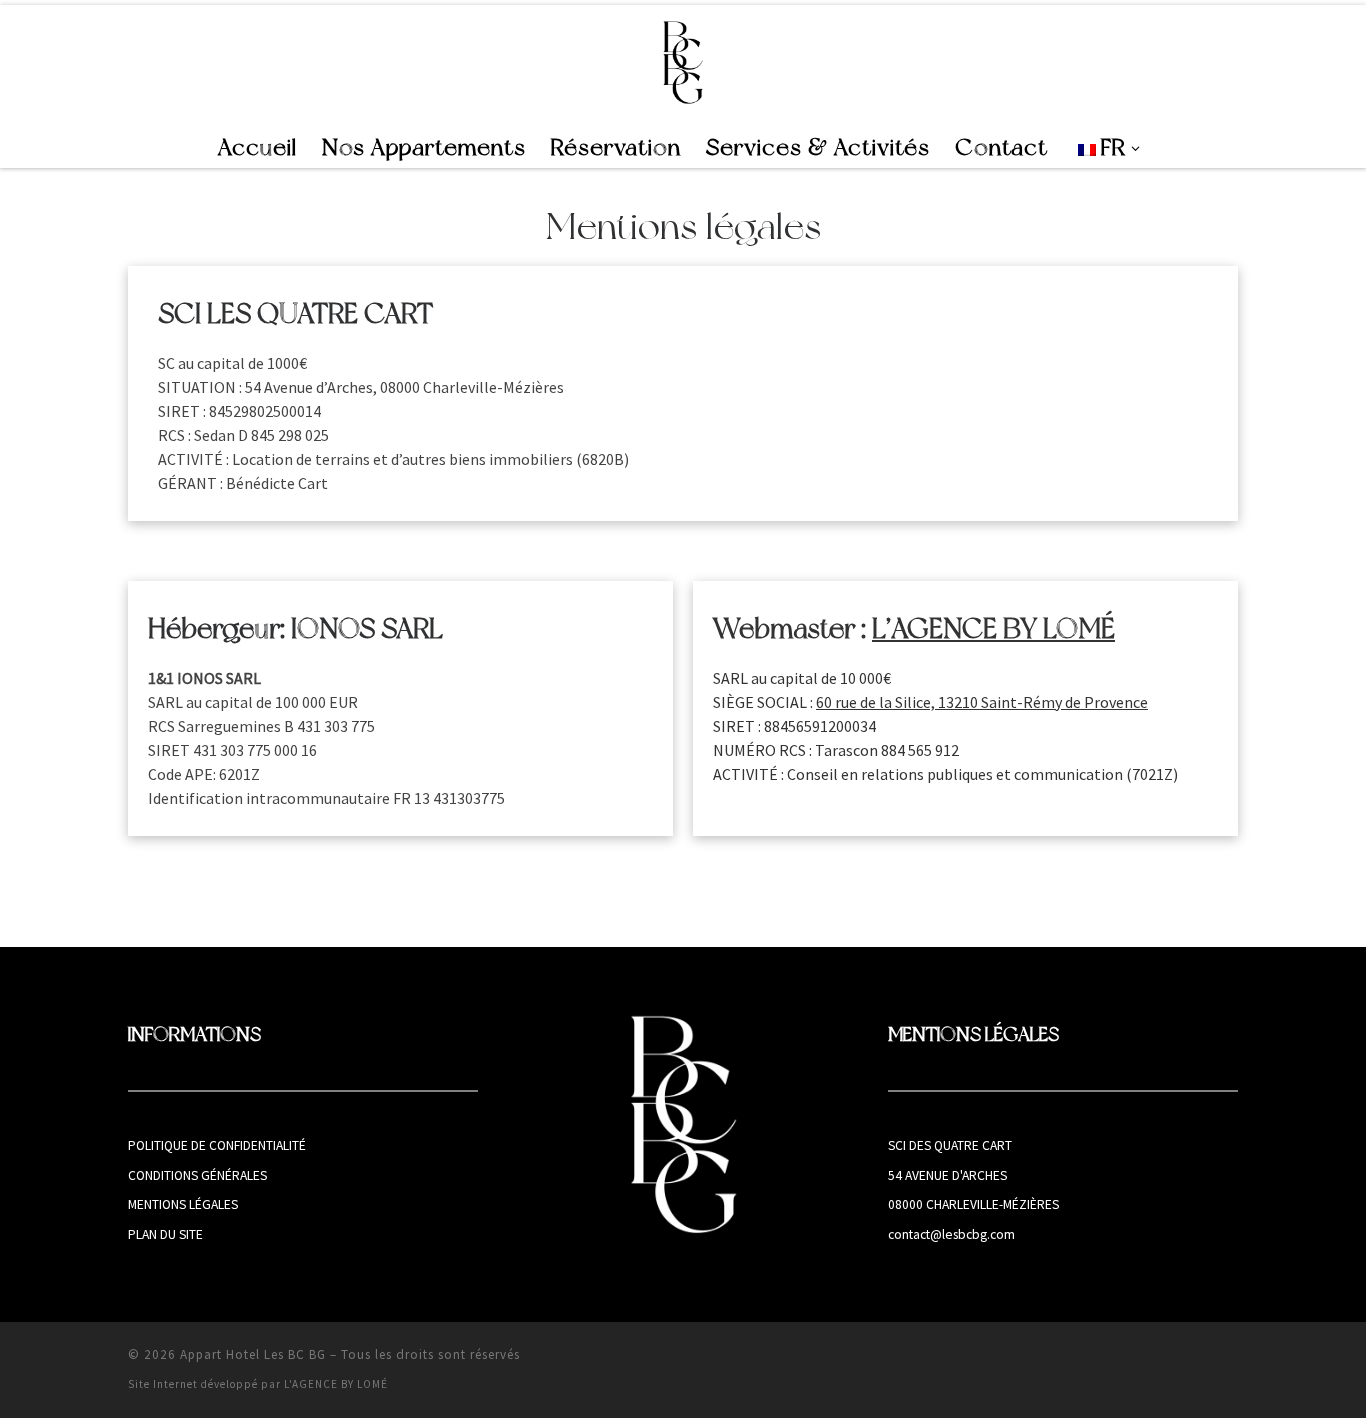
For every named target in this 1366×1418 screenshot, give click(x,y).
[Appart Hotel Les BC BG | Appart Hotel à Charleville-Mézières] (683, 62)
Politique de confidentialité (217, 1145)
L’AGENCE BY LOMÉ (993, 628)
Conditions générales (197, 1175)
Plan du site (165, 1234)
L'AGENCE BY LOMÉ (336, 1384)
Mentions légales (183, 1204)
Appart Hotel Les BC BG (253, 1354)
